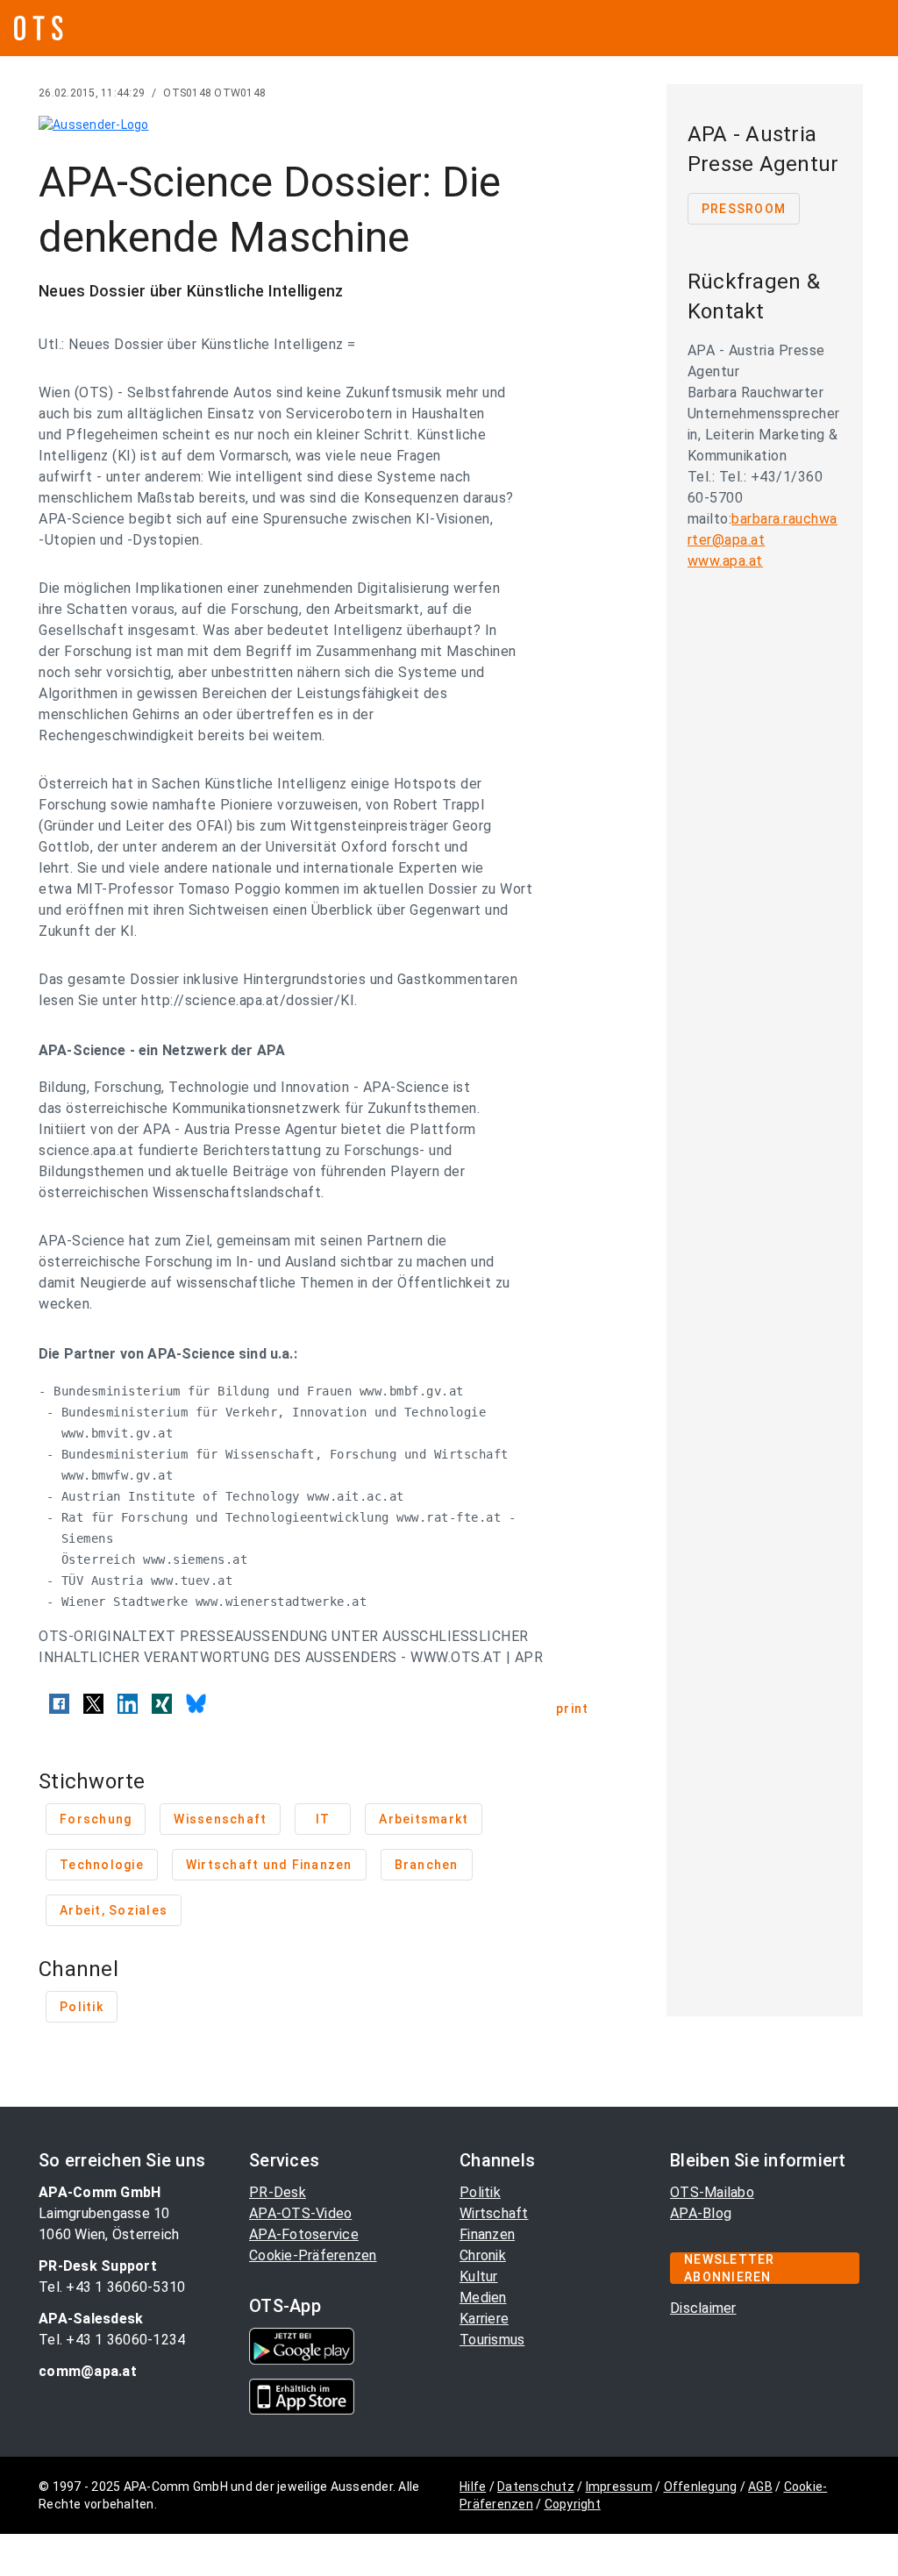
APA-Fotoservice (304, 2234)
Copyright (573, 2504)
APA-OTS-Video (300, 2213)
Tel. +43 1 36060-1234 (112, 2340)
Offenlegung (701, 2487)
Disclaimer (703, 2308)
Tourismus (492, 2340)
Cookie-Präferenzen (313, 2255)
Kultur (479, 2276)
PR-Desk (278, 2192)
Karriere (484, 2319)
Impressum (619, 2487)
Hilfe (473, 2487)
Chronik (483, 2255)
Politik (480, 2192)
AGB (760, 2487)
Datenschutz (536, 2487)
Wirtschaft (494, 2213)
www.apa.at (725, 561)
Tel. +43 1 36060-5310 (112, 2287)
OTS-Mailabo (712, 2192)
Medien (483, 2298)
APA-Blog (701, 2213)
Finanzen (487, 2234)
